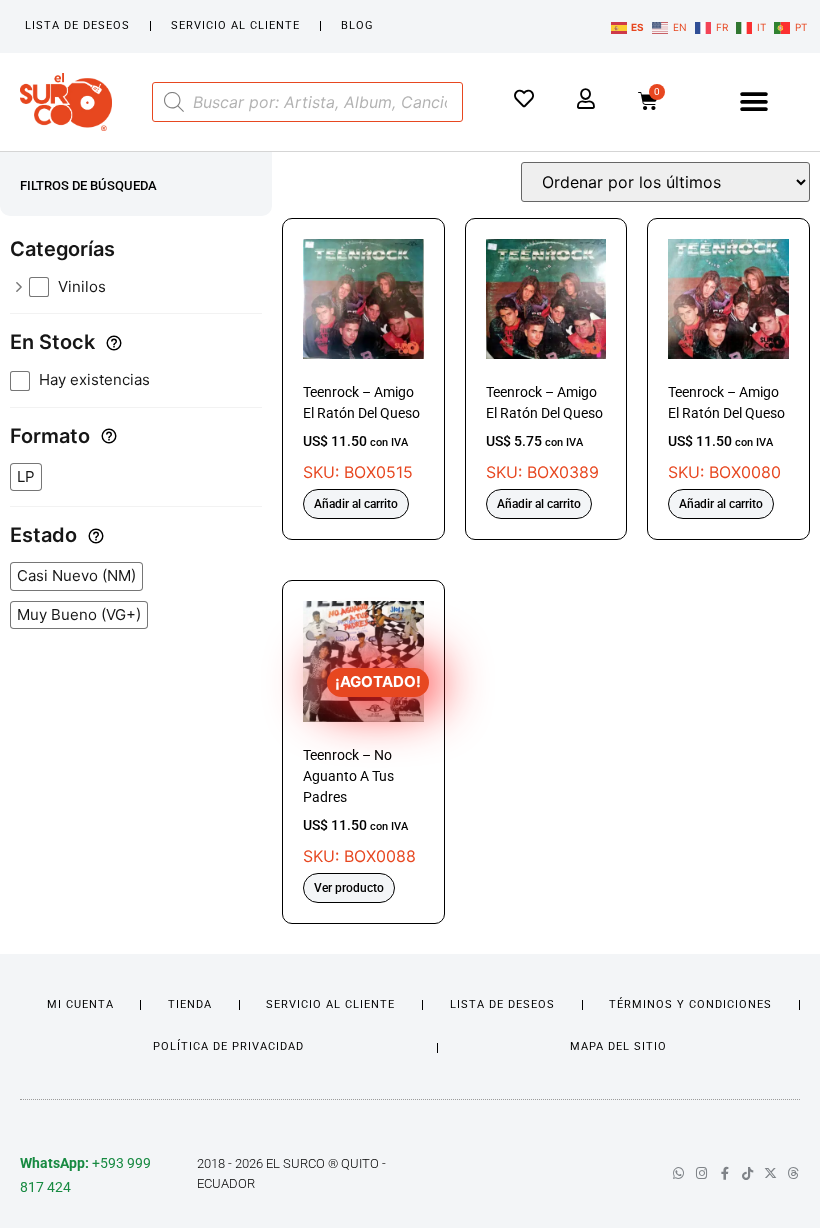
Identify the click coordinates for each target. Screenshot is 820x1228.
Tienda (190, 1004)
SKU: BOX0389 (544, 433)
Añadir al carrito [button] (356, 504)
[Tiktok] (747, 1173)
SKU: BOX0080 (726, 433)
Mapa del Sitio (618, 1046)
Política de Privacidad (228, 1046)
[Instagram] (701, 1173)
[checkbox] (146, 287)
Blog (357, 25)
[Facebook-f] (724, 1173)
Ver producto (349, 888)
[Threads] (793, 1173)
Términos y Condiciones (690, 1004)
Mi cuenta (80, 1004)
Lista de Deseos (77, 25)
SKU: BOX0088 (362, 769)
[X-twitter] (770, 1173)
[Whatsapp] (678, 1173)
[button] (754, 101)
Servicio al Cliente (235, 25)
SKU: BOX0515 (361, 433)
